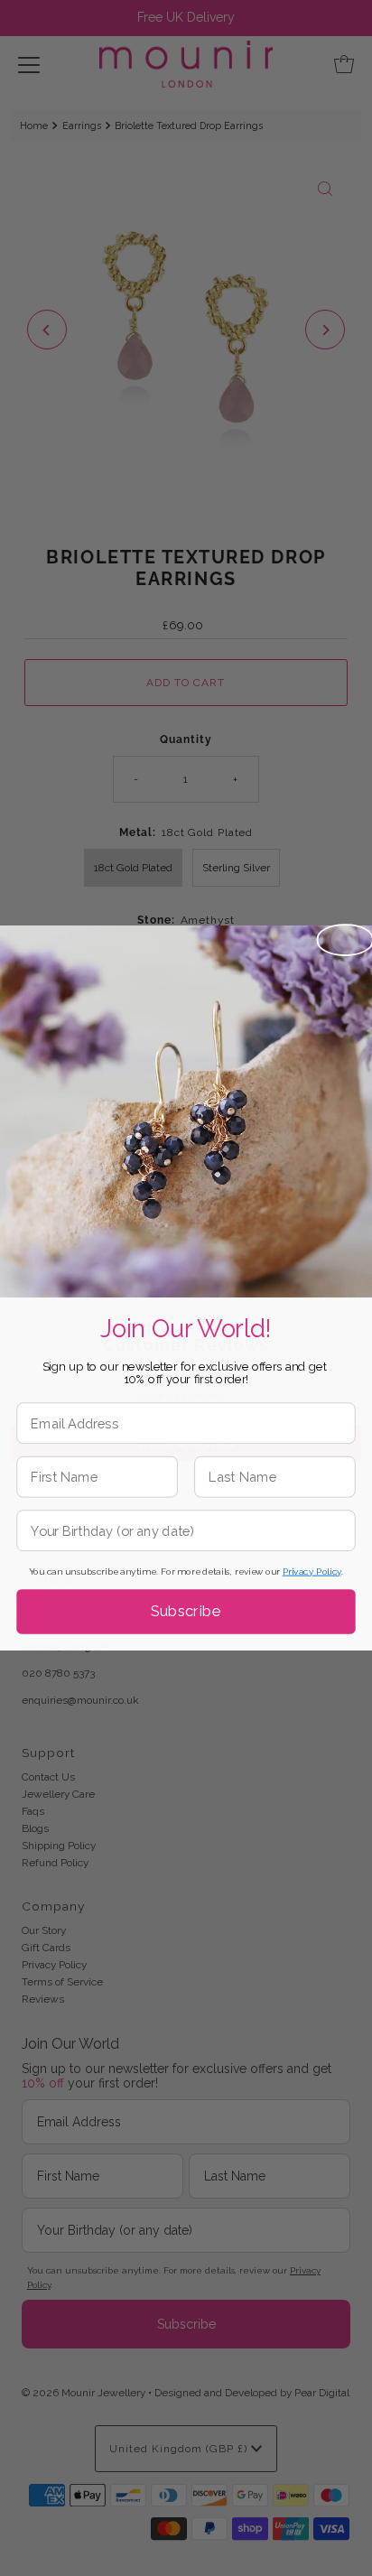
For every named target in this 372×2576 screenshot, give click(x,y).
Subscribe (186, 1611)
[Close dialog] (345, 940)
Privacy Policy (312, 1572)
